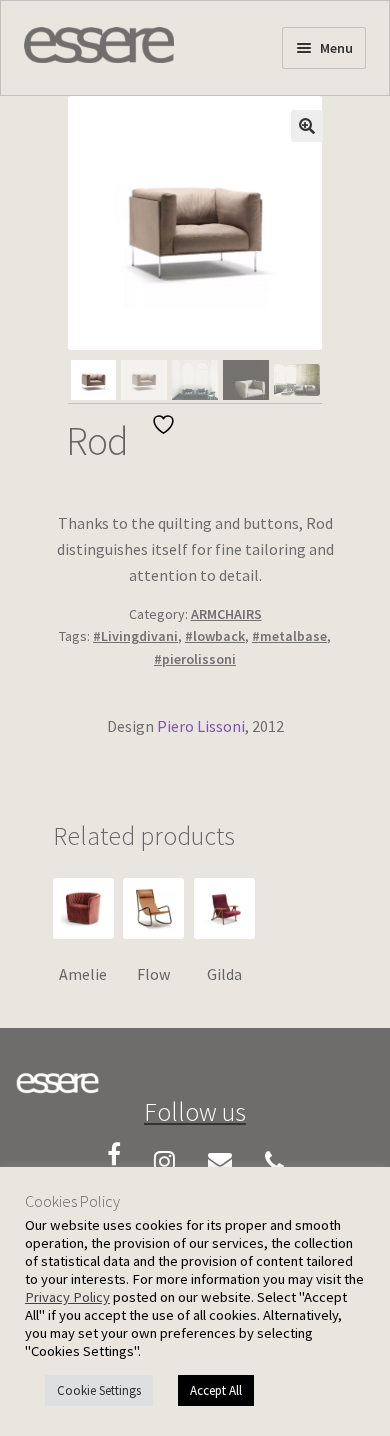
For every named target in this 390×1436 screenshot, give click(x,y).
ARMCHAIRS (226, 614)
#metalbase (289, 636)
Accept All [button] (216, 1390)
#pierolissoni (195, 659)
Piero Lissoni (201, 726)
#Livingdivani (135, 636)
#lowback (215, 636)
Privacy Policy (67, 1297)
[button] (307, 126)
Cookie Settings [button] (99, 1390)
